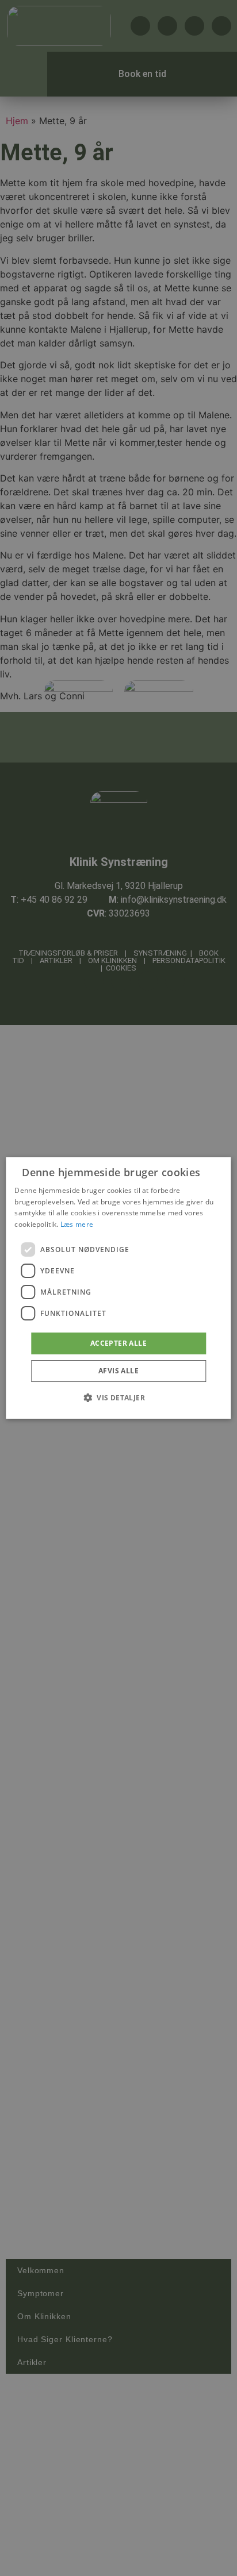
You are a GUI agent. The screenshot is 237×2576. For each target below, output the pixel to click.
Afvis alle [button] (118, 1371)
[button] (118, 1397)
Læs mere (77, 1224)
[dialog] (118, 1288)
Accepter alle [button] (118, 1343)
